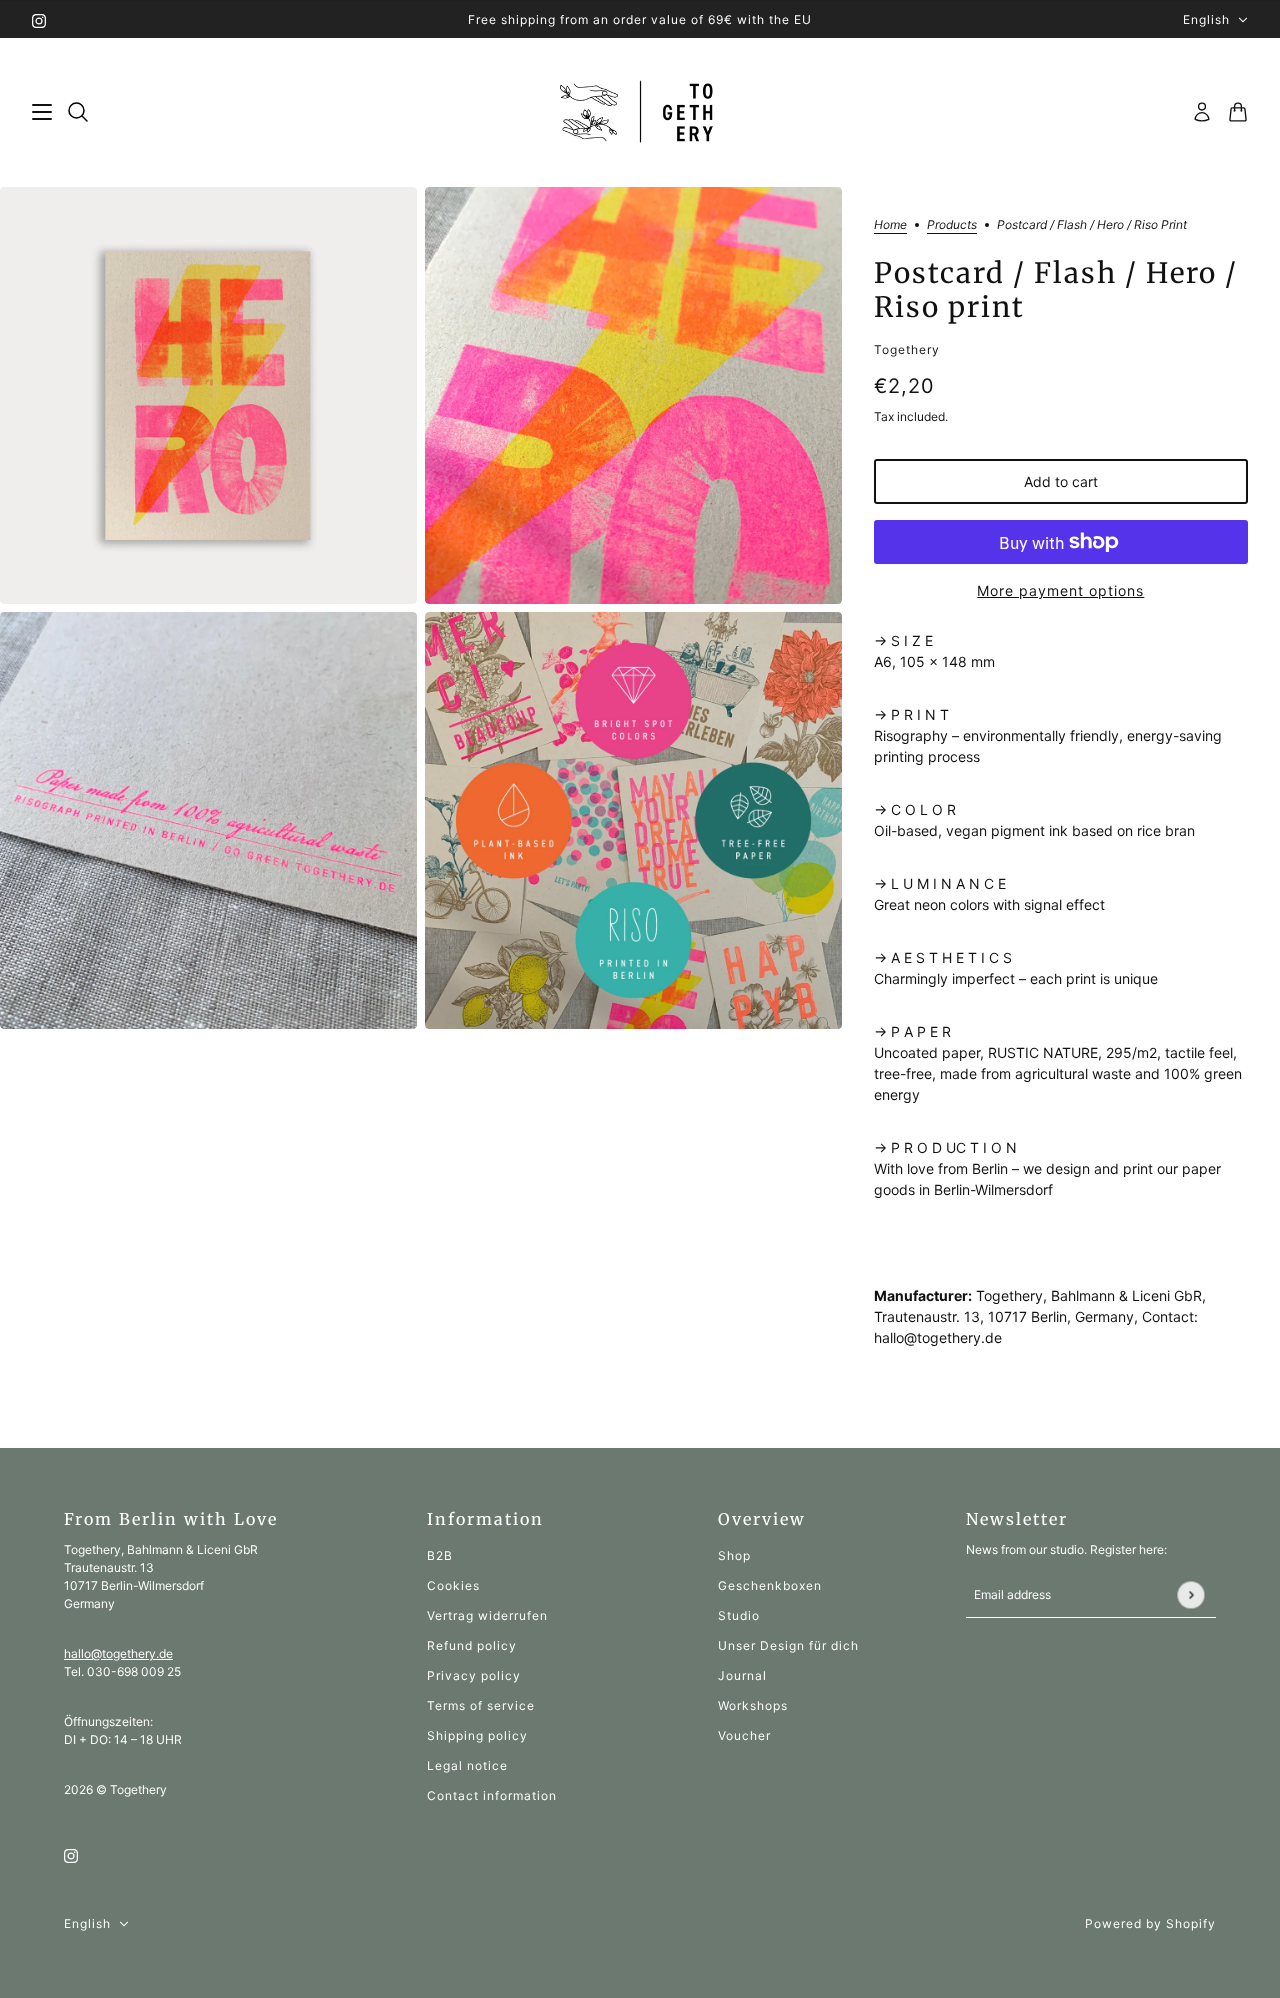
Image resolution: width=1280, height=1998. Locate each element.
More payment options (1060, 590)
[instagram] (39, 19)
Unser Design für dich (788, 1645)
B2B (440, 1555)
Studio (739, 1615)
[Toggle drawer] (42, 112)
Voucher (744, 1735)
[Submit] (1190, 1594)
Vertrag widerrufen (487, 1615)
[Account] (1202, 112)
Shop (734, 1555)
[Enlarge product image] (208, 395)
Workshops (753, 1705)
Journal (742, 1675)
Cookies (453, 1585)
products (952, 225)
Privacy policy (474, 1675)
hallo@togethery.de (118, 1653)
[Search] (78, 112)
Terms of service (481, 1705)
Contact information (492, 1795)
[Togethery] (640, 112)
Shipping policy (477, 1735)
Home (890, 225)
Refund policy (472, 1645)
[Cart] (1238, 112)
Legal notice (467, 1765)
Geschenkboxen (770, 1585)
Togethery (907, 349)
